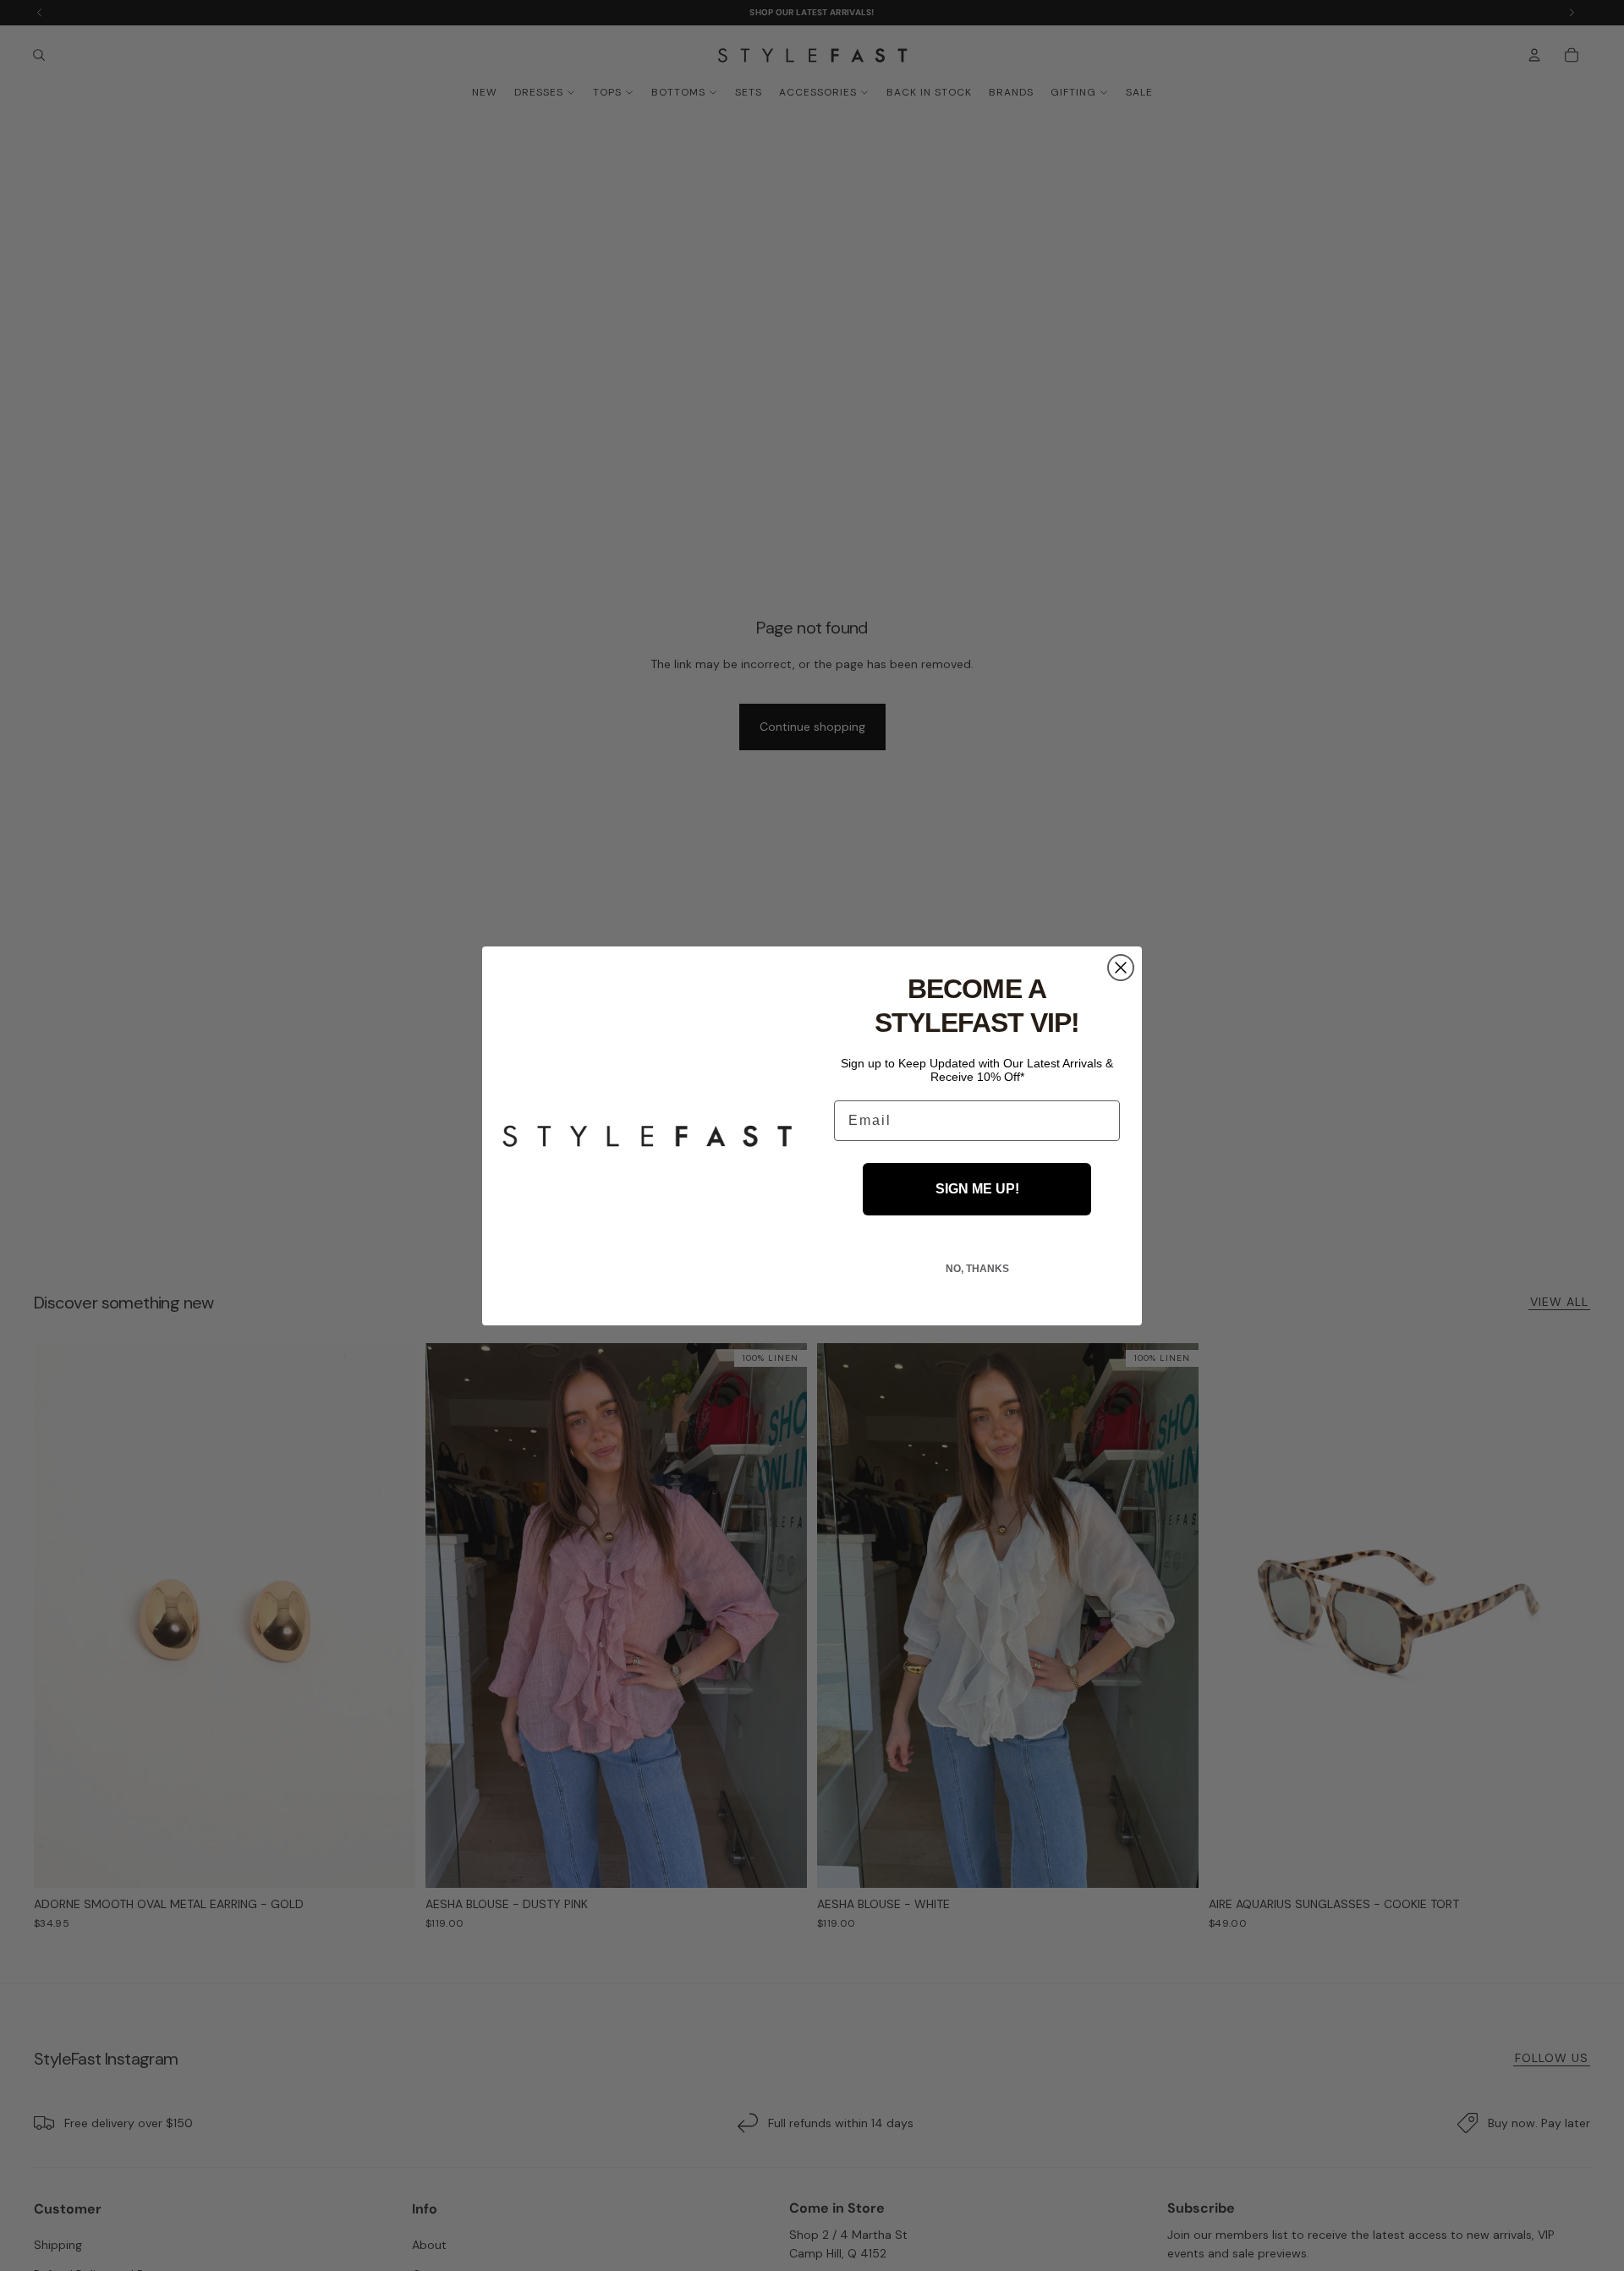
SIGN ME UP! (977, 1189)
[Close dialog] (1121, 968)
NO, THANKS (977, 1269)
